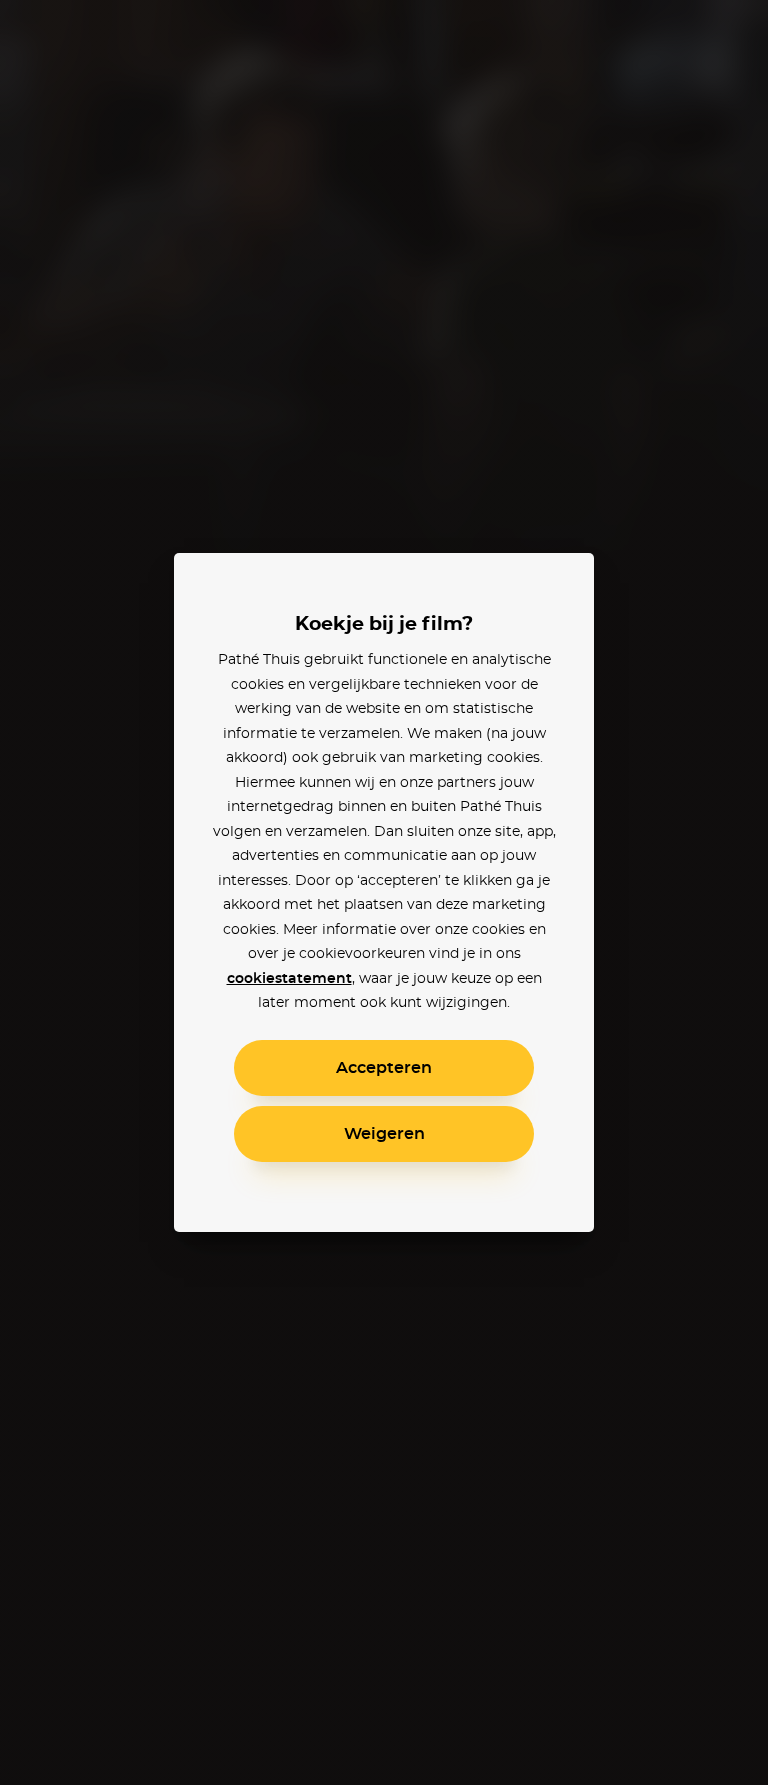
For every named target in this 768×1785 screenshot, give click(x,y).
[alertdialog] (384, 892)
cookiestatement (289, 979)
